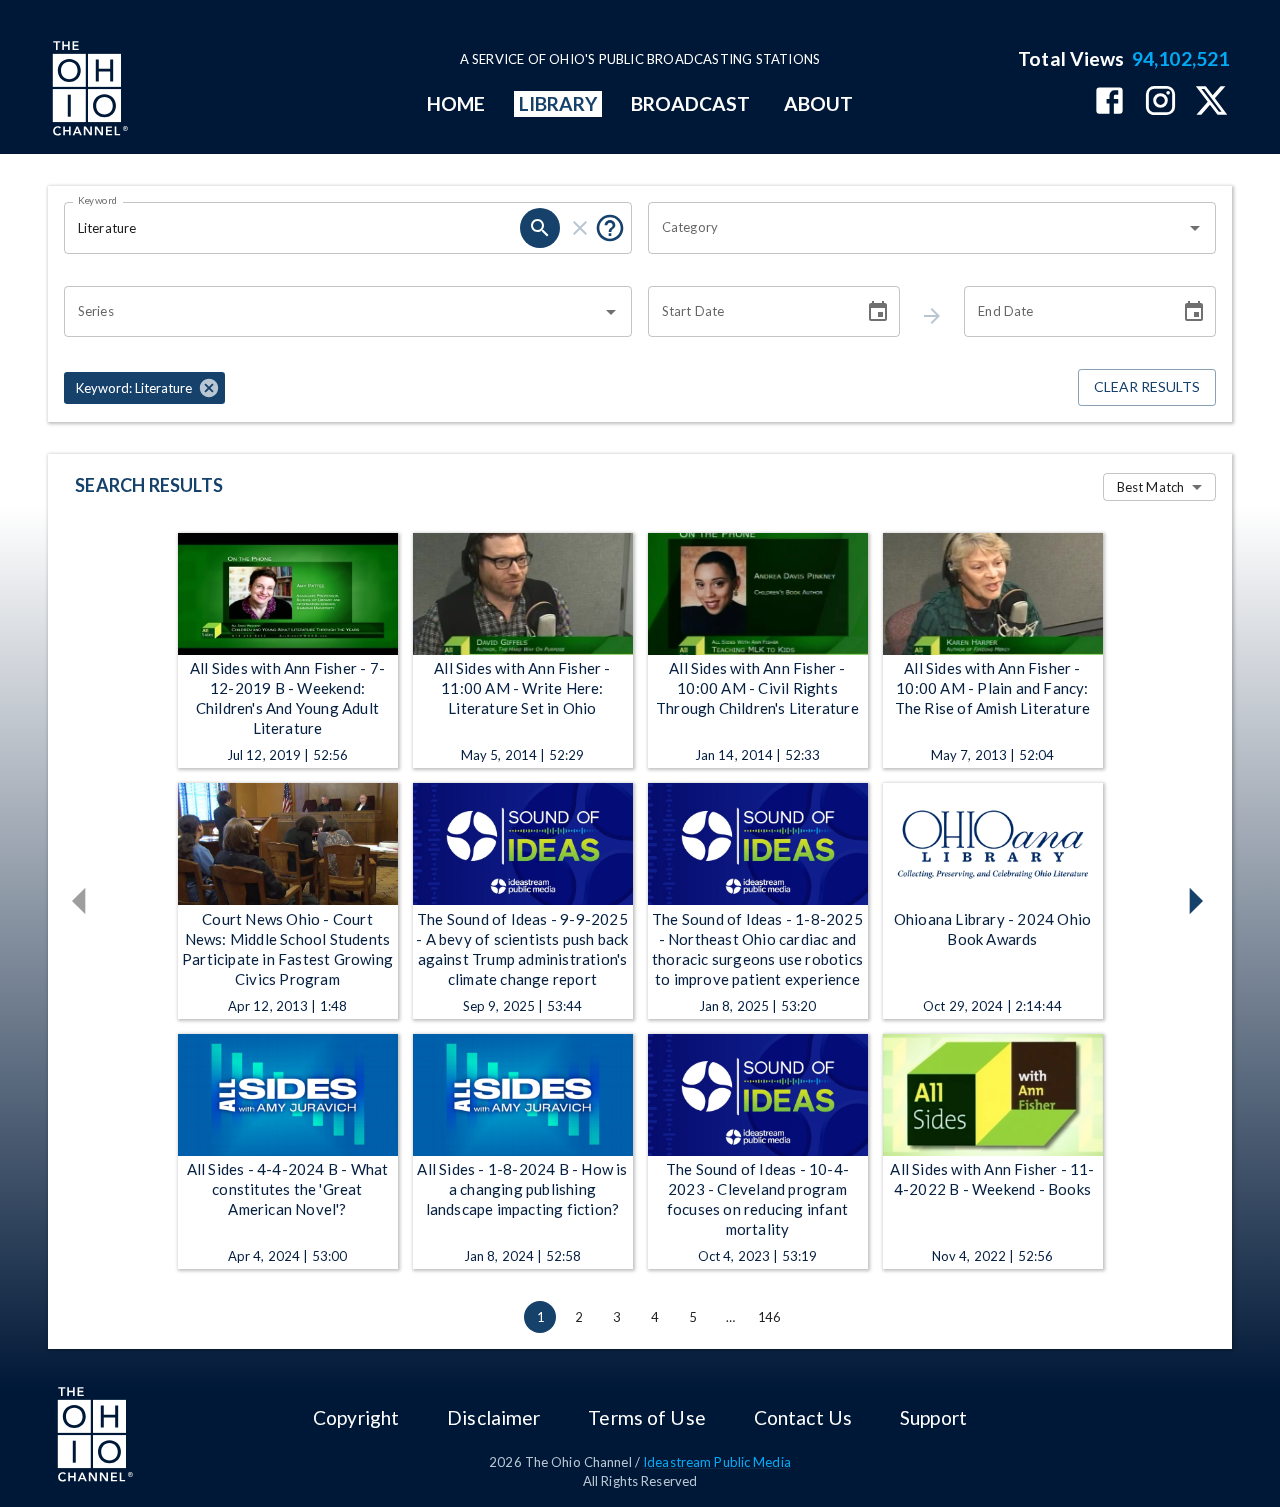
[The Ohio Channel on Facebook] (1109, 102)
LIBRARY (558, 103)
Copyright (356, 1417)
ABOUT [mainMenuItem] (818, 103)
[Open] (1195, 228)
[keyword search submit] (540, 228)
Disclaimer (493, 1417)
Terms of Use (646, 1417)
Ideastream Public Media (717, 1462)
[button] (144, 388)
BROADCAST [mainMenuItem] (691, 103)
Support (933, 1417)
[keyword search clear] (580, 228)
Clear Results (1147, 386)
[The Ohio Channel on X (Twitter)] (1211, 102)
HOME (456, 103)
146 (769, 1317)
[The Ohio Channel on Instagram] (1160, 102)
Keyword (98, 200)
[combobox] (917, 228)
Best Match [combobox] (1150, 487)
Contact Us (803, 1417)
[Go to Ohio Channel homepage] (88, 91)
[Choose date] (878, 312)
